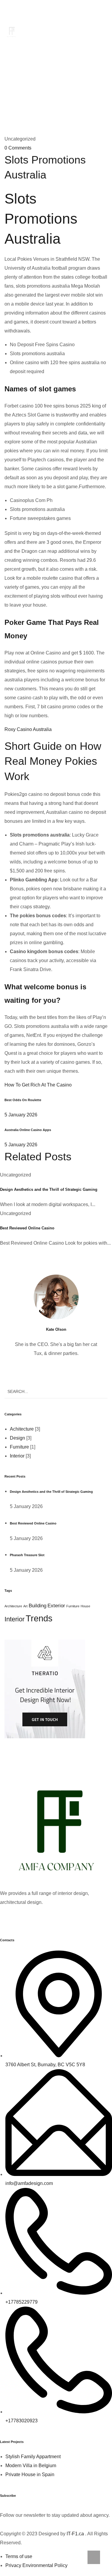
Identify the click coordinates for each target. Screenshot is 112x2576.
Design (17, 1438)
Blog (67, 75)
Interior (17, 1456)
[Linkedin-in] (40, 1919)
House (85, 1606)
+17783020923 (84, 12)
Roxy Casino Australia (28, 729)
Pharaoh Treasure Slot (27, 1555)
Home (45, 75)
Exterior (56, 1606)
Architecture (13, 1606)
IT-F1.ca (75, 2534)
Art (25, 1606)
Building (37, 1606)
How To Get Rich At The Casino (38, 1085)
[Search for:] (56, 1391)
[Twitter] (24, 1919)
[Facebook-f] (7, 1919)
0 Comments (18, 148)
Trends (39, 1618)
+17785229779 (28, 12)
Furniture (19, 1447)
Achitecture (22, 1429)
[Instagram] (56, 1919)
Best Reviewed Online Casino (27, 1228)
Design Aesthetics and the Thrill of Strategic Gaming (49, 1189)
